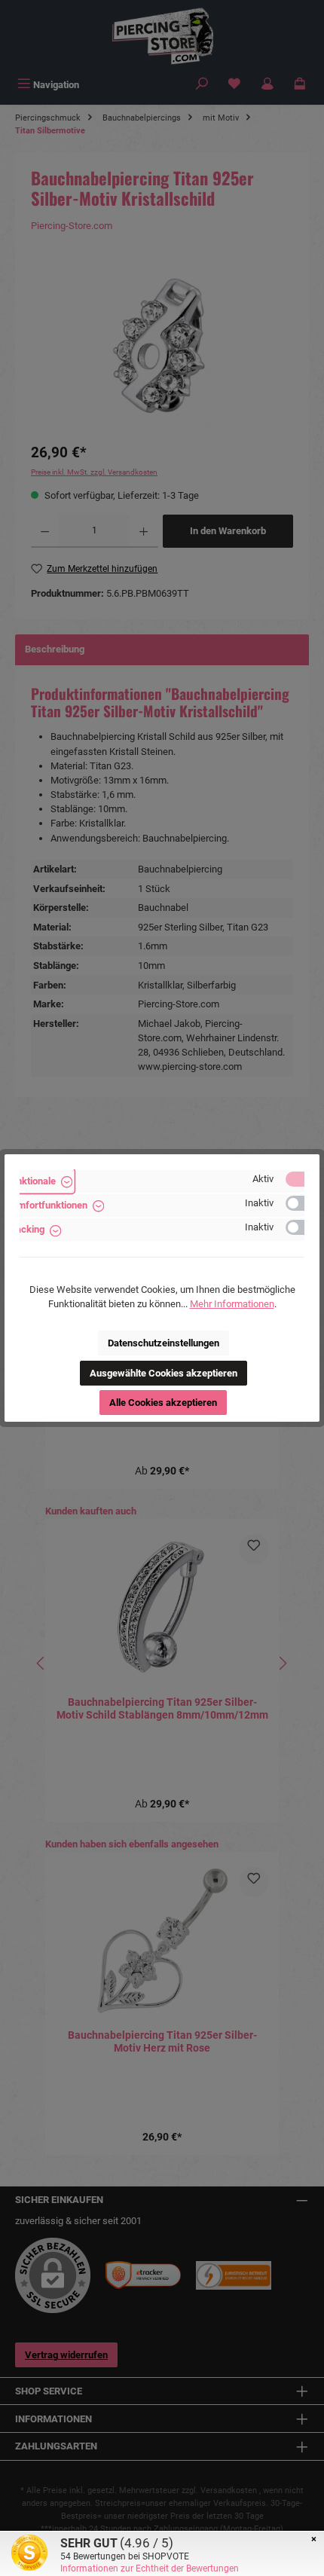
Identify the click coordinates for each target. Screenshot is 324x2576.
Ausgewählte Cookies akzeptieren (164, 1373)
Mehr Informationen (232, 1304)
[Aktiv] (302, 1179)
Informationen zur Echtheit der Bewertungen (150, 2568)
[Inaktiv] (302, 1203)
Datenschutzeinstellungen (164, 1343)
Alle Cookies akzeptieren (163, 1403)
